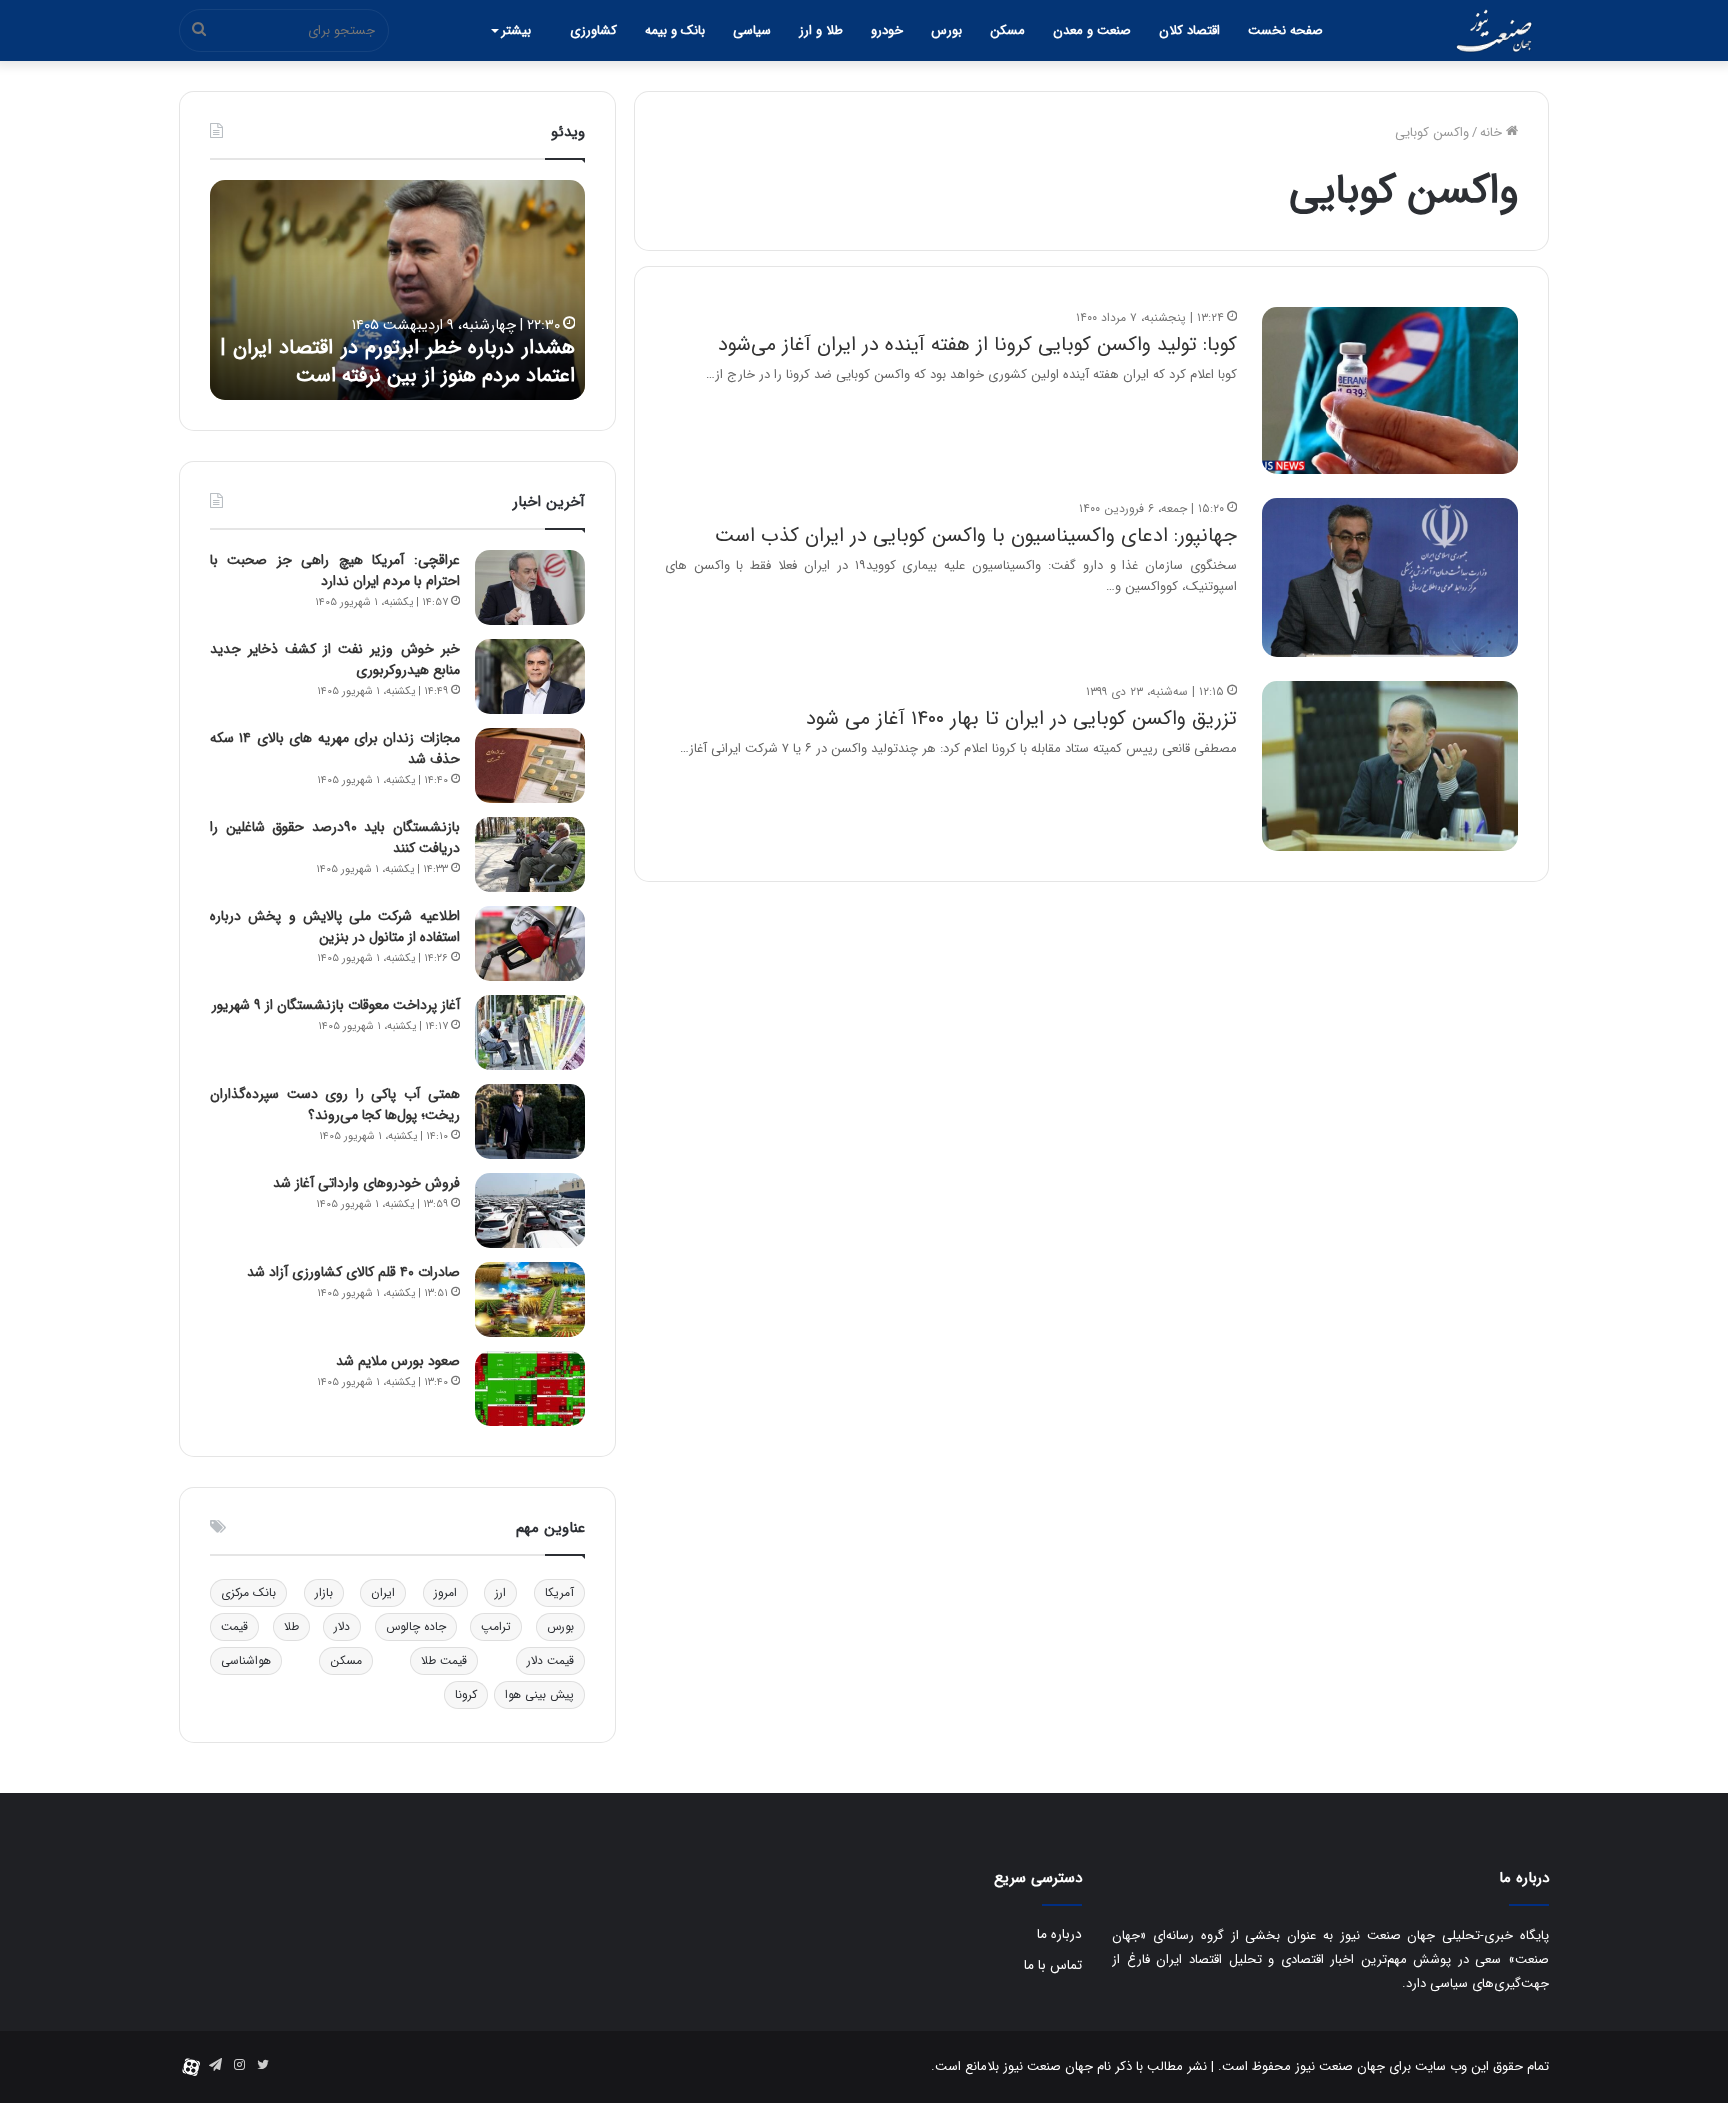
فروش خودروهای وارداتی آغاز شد (366, 1183)
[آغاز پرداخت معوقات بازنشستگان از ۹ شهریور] (530, 1032)
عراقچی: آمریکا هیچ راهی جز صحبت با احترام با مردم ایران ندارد (335, 570)
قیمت (234, 1626)
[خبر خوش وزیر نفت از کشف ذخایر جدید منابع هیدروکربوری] (530, 676)
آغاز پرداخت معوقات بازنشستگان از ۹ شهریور (336, 1005)
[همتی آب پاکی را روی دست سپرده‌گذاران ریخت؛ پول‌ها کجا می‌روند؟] (530, 1121)
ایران (383, 1592)
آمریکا (559, 1592)
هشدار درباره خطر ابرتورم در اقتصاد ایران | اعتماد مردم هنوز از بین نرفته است (397, 362)
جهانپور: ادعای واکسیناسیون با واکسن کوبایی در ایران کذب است (976, 535)
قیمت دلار (550, 1660)
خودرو (887, 30)
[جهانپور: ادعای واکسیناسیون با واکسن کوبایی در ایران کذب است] (1390, 577)
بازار (324, 1592)
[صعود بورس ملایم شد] (530, 1388)
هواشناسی (246, 1660)
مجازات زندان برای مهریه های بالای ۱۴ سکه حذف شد (335, 748)
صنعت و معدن (1092, 30)
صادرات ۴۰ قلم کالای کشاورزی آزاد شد (353, 1272)
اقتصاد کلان (1189, 30)
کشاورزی (593, 30)
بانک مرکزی (248, 1592)
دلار (342, 1626)
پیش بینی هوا (539, 1694)
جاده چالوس (416, 1626)
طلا (291, 1626)
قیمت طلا (444, 1660)
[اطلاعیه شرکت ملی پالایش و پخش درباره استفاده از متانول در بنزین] (530, 943)
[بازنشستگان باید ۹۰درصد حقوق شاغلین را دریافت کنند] (530, 854)
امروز (445, 1592)
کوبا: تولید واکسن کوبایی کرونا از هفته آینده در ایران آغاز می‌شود (977, 344)
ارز (500, 1592)
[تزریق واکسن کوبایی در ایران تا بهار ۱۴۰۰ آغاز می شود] (1390, 766)
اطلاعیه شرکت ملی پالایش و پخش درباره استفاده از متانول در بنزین (335, 926)
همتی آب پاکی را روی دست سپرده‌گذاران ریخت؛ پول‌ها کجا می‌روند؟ (335, 1104)
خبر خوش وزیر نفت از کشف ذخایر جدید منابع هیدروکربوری (335, 659)
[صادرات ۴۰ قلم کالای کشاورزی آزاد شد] (530, 1299)
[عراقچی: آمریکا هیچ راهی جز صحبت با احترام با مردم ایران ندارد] (530, 587)
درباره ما (1059, 1934)
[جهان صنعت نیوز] (1494, 31)
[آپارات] (191, 2067)
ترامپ (496, 1626)
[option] (397, 290)
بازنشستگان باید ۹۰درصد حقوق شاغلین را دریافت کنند (335, 837)
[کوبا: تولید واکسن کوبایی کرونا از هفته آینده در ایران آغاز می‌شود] (1390, 390)
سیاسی (752, 30)
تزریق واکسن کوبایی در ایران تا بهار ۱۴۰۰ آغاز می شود (1021, 718)
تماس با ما (1053, 1965)
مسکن (1007, 30)
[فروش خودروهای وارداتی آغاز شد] (530, 1210)
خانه (1493, 132)
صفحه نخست (1285, 30)
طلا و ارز (821, 30)
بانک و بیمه (675, 30)
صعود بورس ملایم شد (398, 1361)
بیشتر (516, 30)
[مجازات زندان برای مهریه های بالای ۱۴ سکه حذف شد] (530, 765)
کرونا (466, 1694)
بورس (946, 30)
